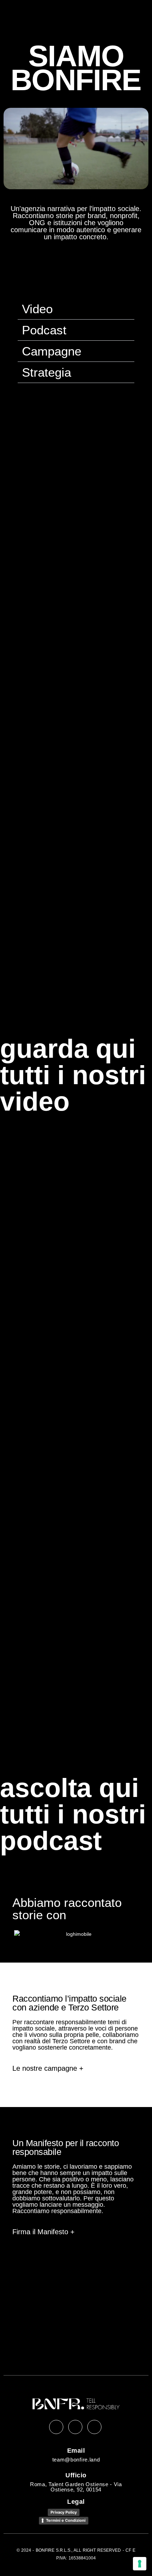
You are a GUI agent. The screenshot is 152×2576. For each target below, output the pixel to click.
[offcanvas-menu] (134, 20)
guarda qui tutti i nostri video (73, 1075)
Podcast (44, 330)
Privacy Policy (64, 2512)
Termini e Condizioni (66, 2520)
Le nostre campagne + (48, 2068)
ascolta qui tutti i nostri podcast (73, 1814)
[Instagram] (75, 2427)
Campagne (52, 351)
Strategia (46, 372)
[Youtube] (94, 2427)
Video (37, 309)
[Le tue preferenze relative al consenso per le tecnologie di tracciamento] (140, 2564)
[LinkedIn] (56, 2427)
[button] (76, 309)
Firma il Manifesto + (43, 2232)
